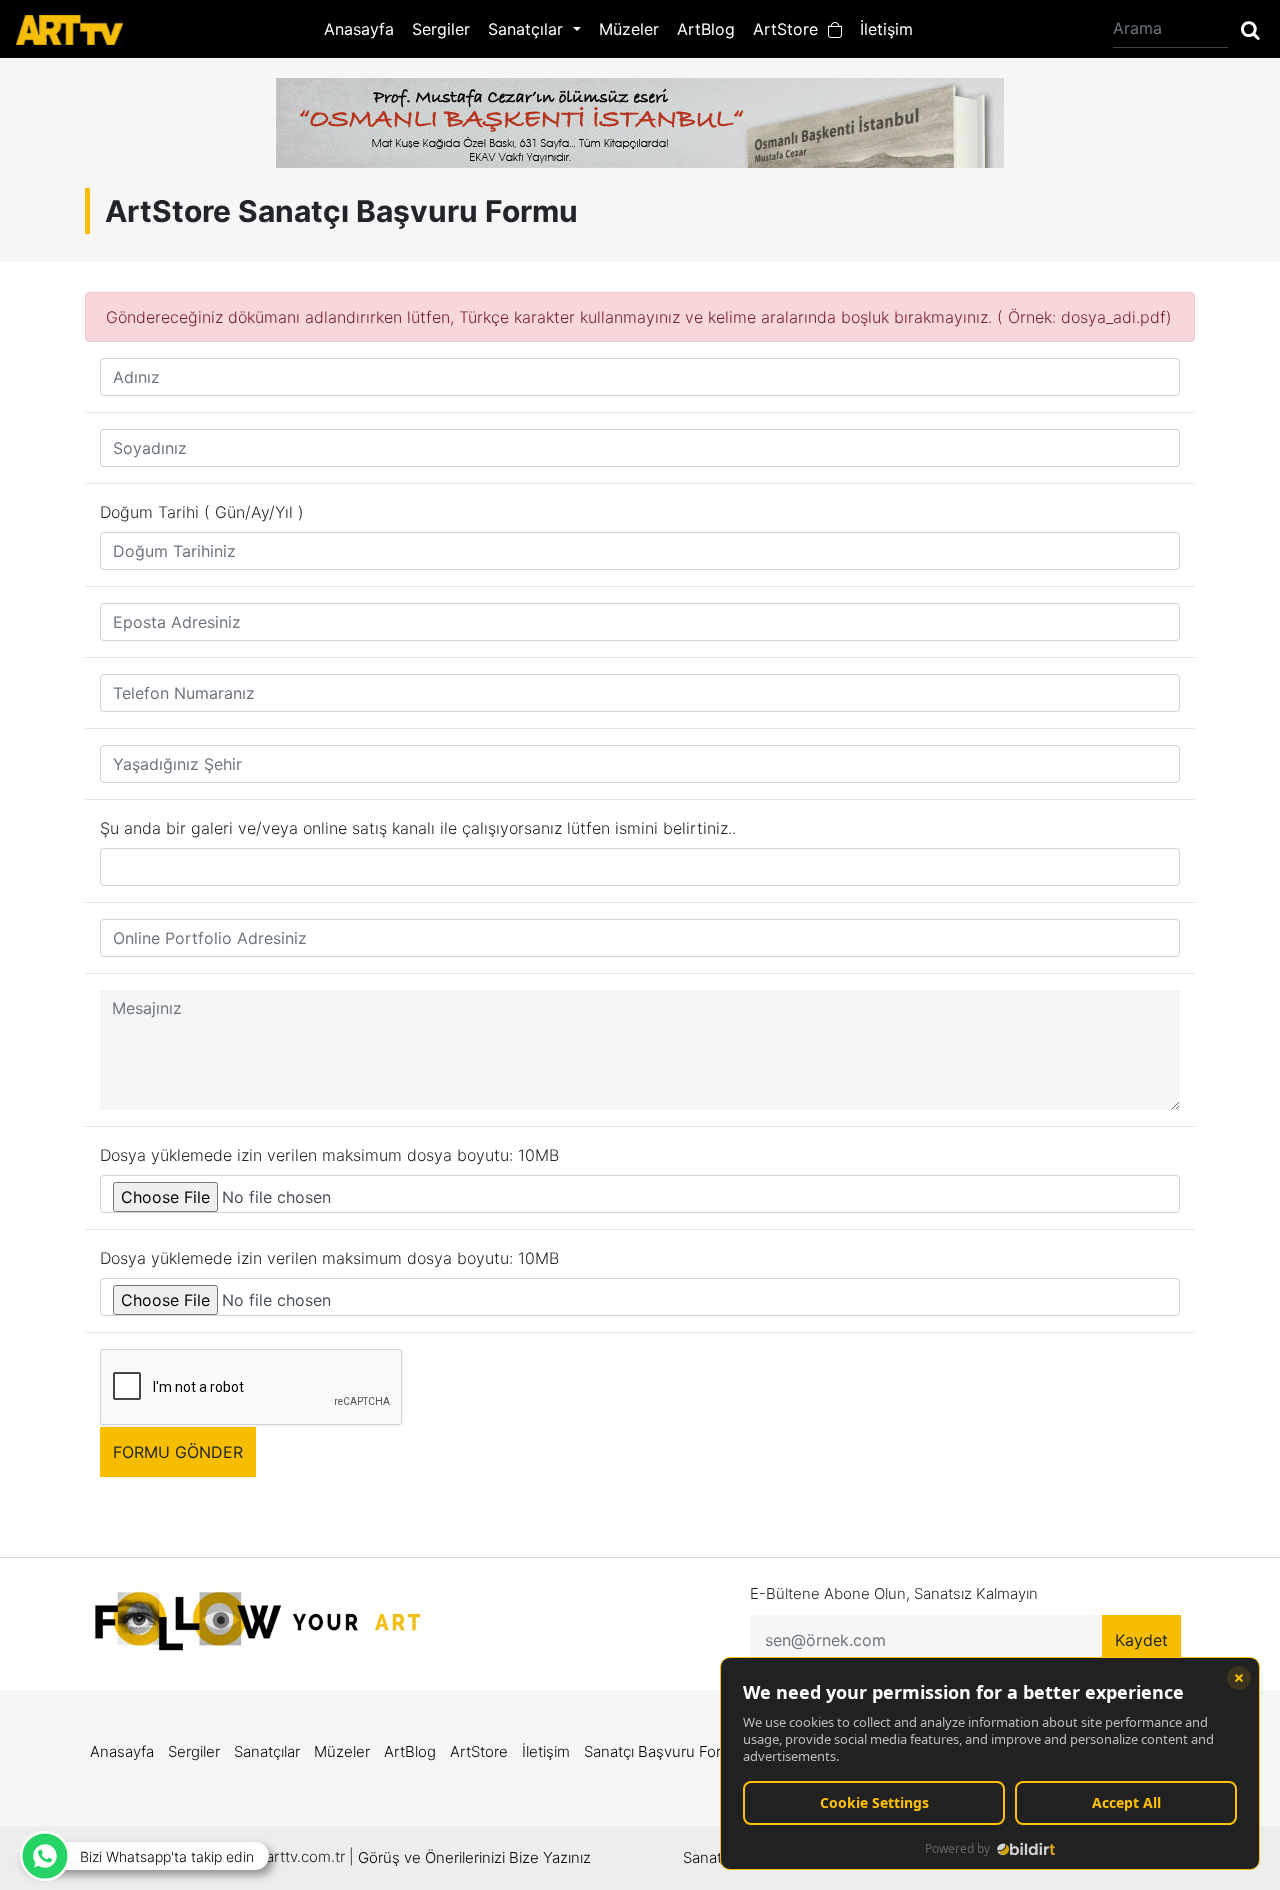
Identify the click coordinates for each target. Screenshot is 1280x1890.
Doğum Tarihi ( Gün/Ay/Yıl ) (202, 512)
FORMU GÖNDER (178, 1452)
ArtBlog (706, 29)
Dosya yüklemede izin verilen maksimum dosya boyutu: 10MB (329, 1155)
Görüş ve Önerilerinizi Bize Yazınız (474, 1857)
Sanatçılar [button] (528, 29)
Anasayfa (359, 29)
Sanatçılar (267, 1751)
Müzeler (629, 29)
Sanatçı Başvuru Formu (663, 1751)
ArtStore (790, 29)
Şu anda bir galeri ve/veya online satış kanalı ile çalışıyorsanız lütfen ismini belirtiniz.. (418, 828)
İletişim (886, 29)
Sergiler (441, 29)
